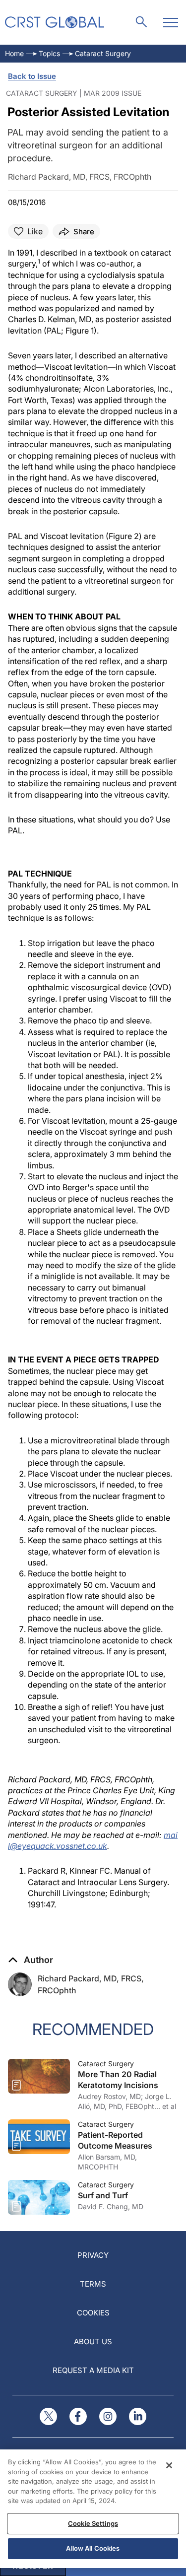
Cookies (93, 2313)
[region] (93, 2509)
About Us (93, 2341)
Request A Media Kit (93, 2370)
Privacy (93, 2255)
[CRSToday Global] (55, 22)
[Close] (169, 2465)
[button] (31, 1960)
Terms (93, 2284)
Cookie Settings (93, 2523)
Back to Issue (32, 76)
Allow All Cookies (93, 2548)
